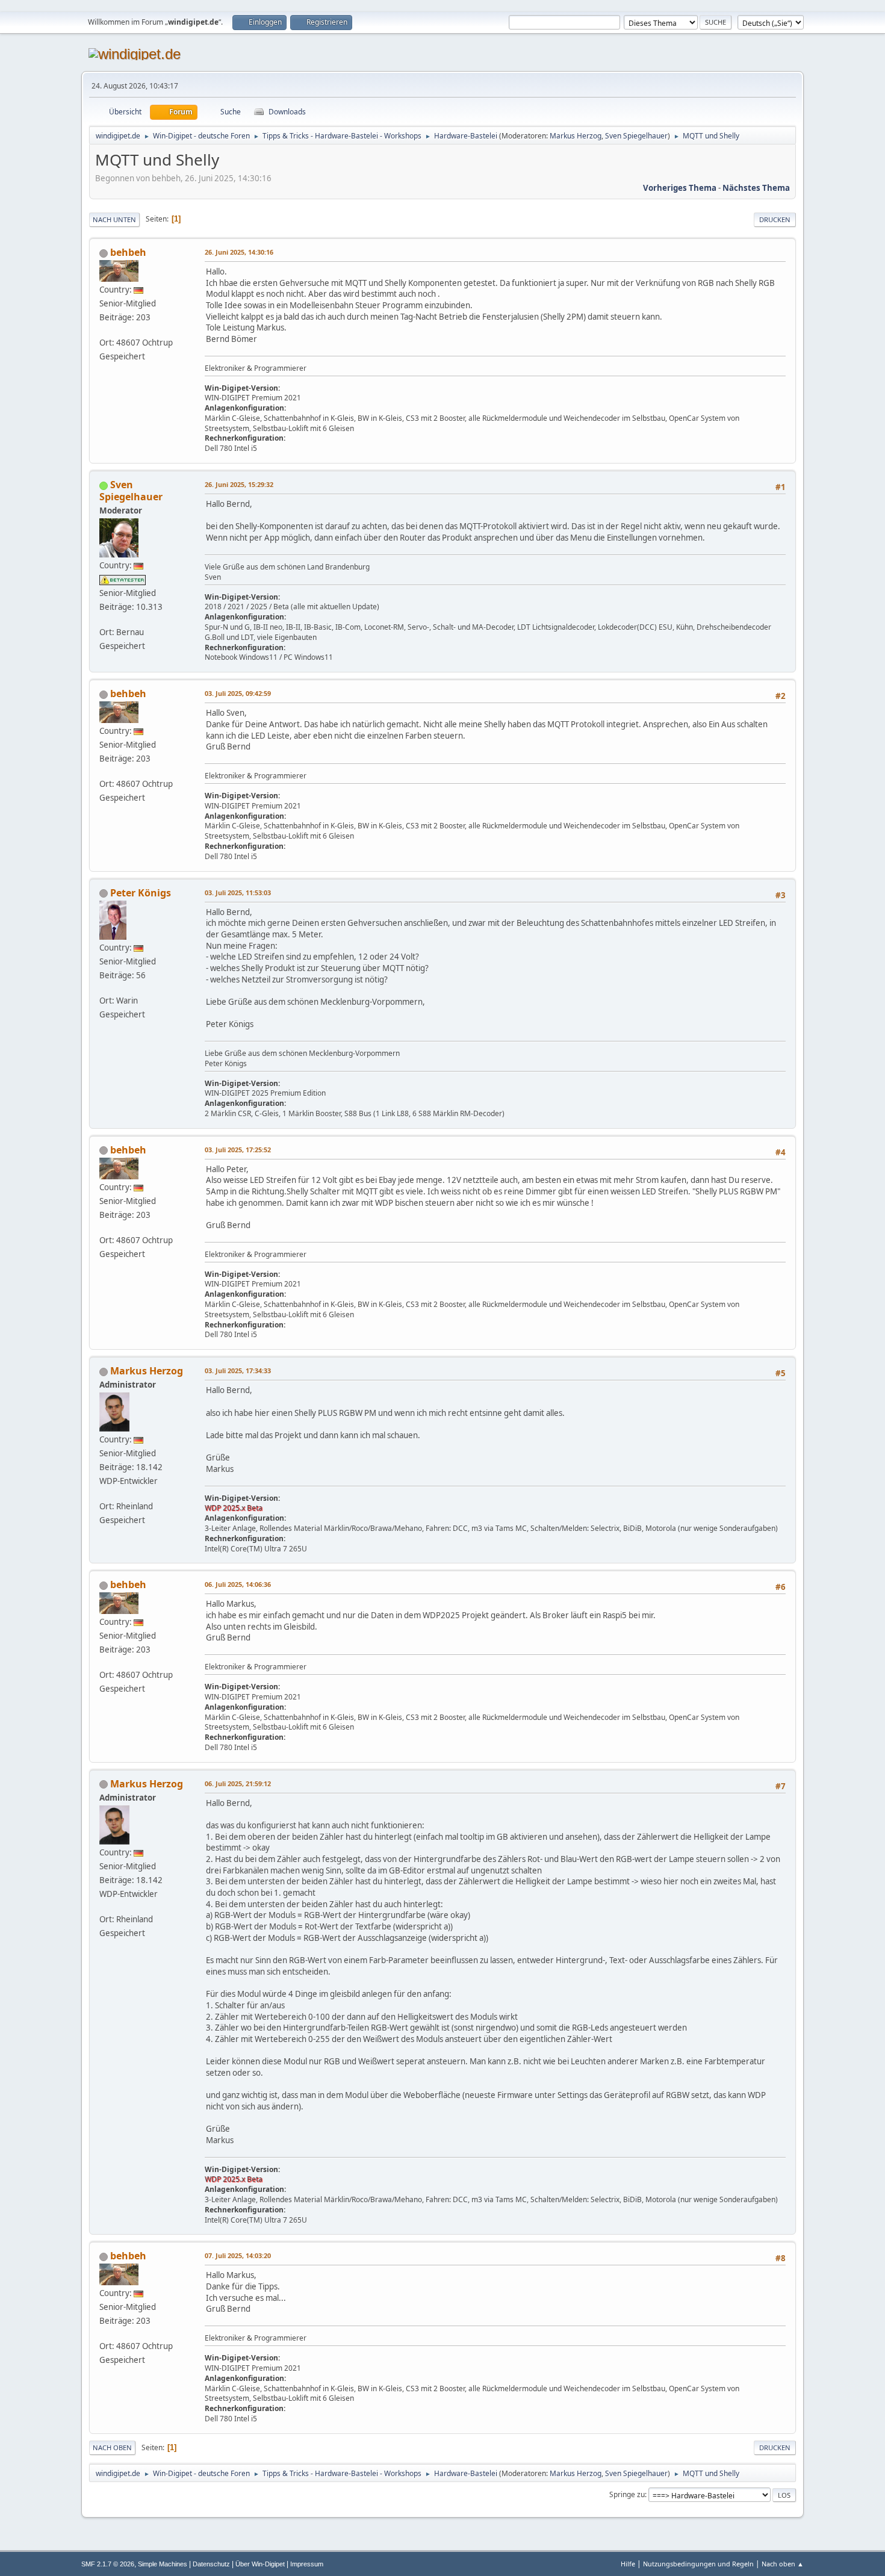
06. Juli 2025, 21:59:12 (238, 1783)
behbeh (128, 252)
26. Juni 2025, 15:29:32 (239, 484)
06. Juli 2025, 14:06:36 (238, 1584)
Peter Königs (141, 893)
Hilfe (628, 2564)
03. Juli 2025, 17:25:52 (238, 1150)
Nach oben (112, 2447)
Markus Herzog (576, 136)
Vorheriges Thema (680, 188)
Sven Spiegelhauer (636, 136)
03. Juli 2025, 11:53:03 (238, 892)
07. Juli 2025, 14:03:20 (238, 2255)
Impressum (307, 2564)
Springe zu (627, 2494)
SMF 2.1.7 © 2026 (108, 2564)
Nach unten (114, 219)
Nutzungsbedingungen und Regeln (698, 2564)
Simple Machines (163, 2564)
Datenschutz (211, 2564)
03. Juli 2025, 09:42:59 (238, 693)
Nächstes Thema (756, 188)
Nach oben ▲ (783, 2564)
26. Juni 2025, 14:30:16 (239, 252)
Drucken (775, 219)
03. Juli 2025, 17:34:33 (238, 1370)
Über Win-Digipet (260, 2564)
